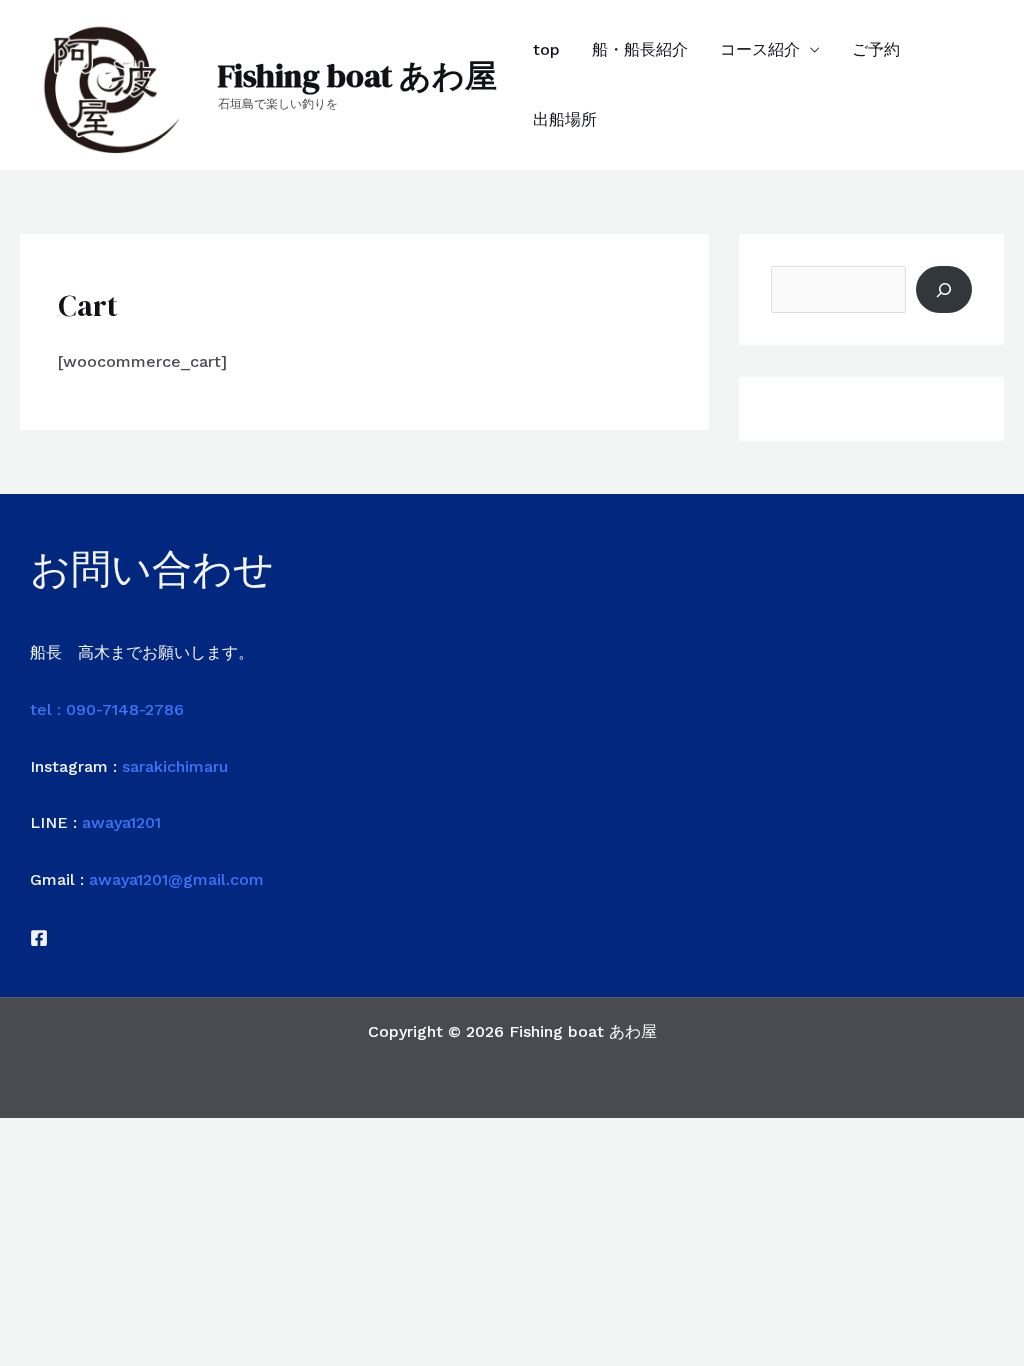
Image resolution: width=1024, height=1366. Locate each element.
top (546, 49)
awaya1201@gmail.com (176, 879)
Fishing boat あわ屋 (357, 76)
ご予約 (876, 49)
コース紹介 (760, 49)
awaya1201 (121, 822)
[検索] (944, 289)
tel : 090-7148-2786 (107, 709)
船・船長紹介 (640, 49)
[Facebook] (39, 938)
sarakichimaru (175, 766)
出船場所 (565, 119)
